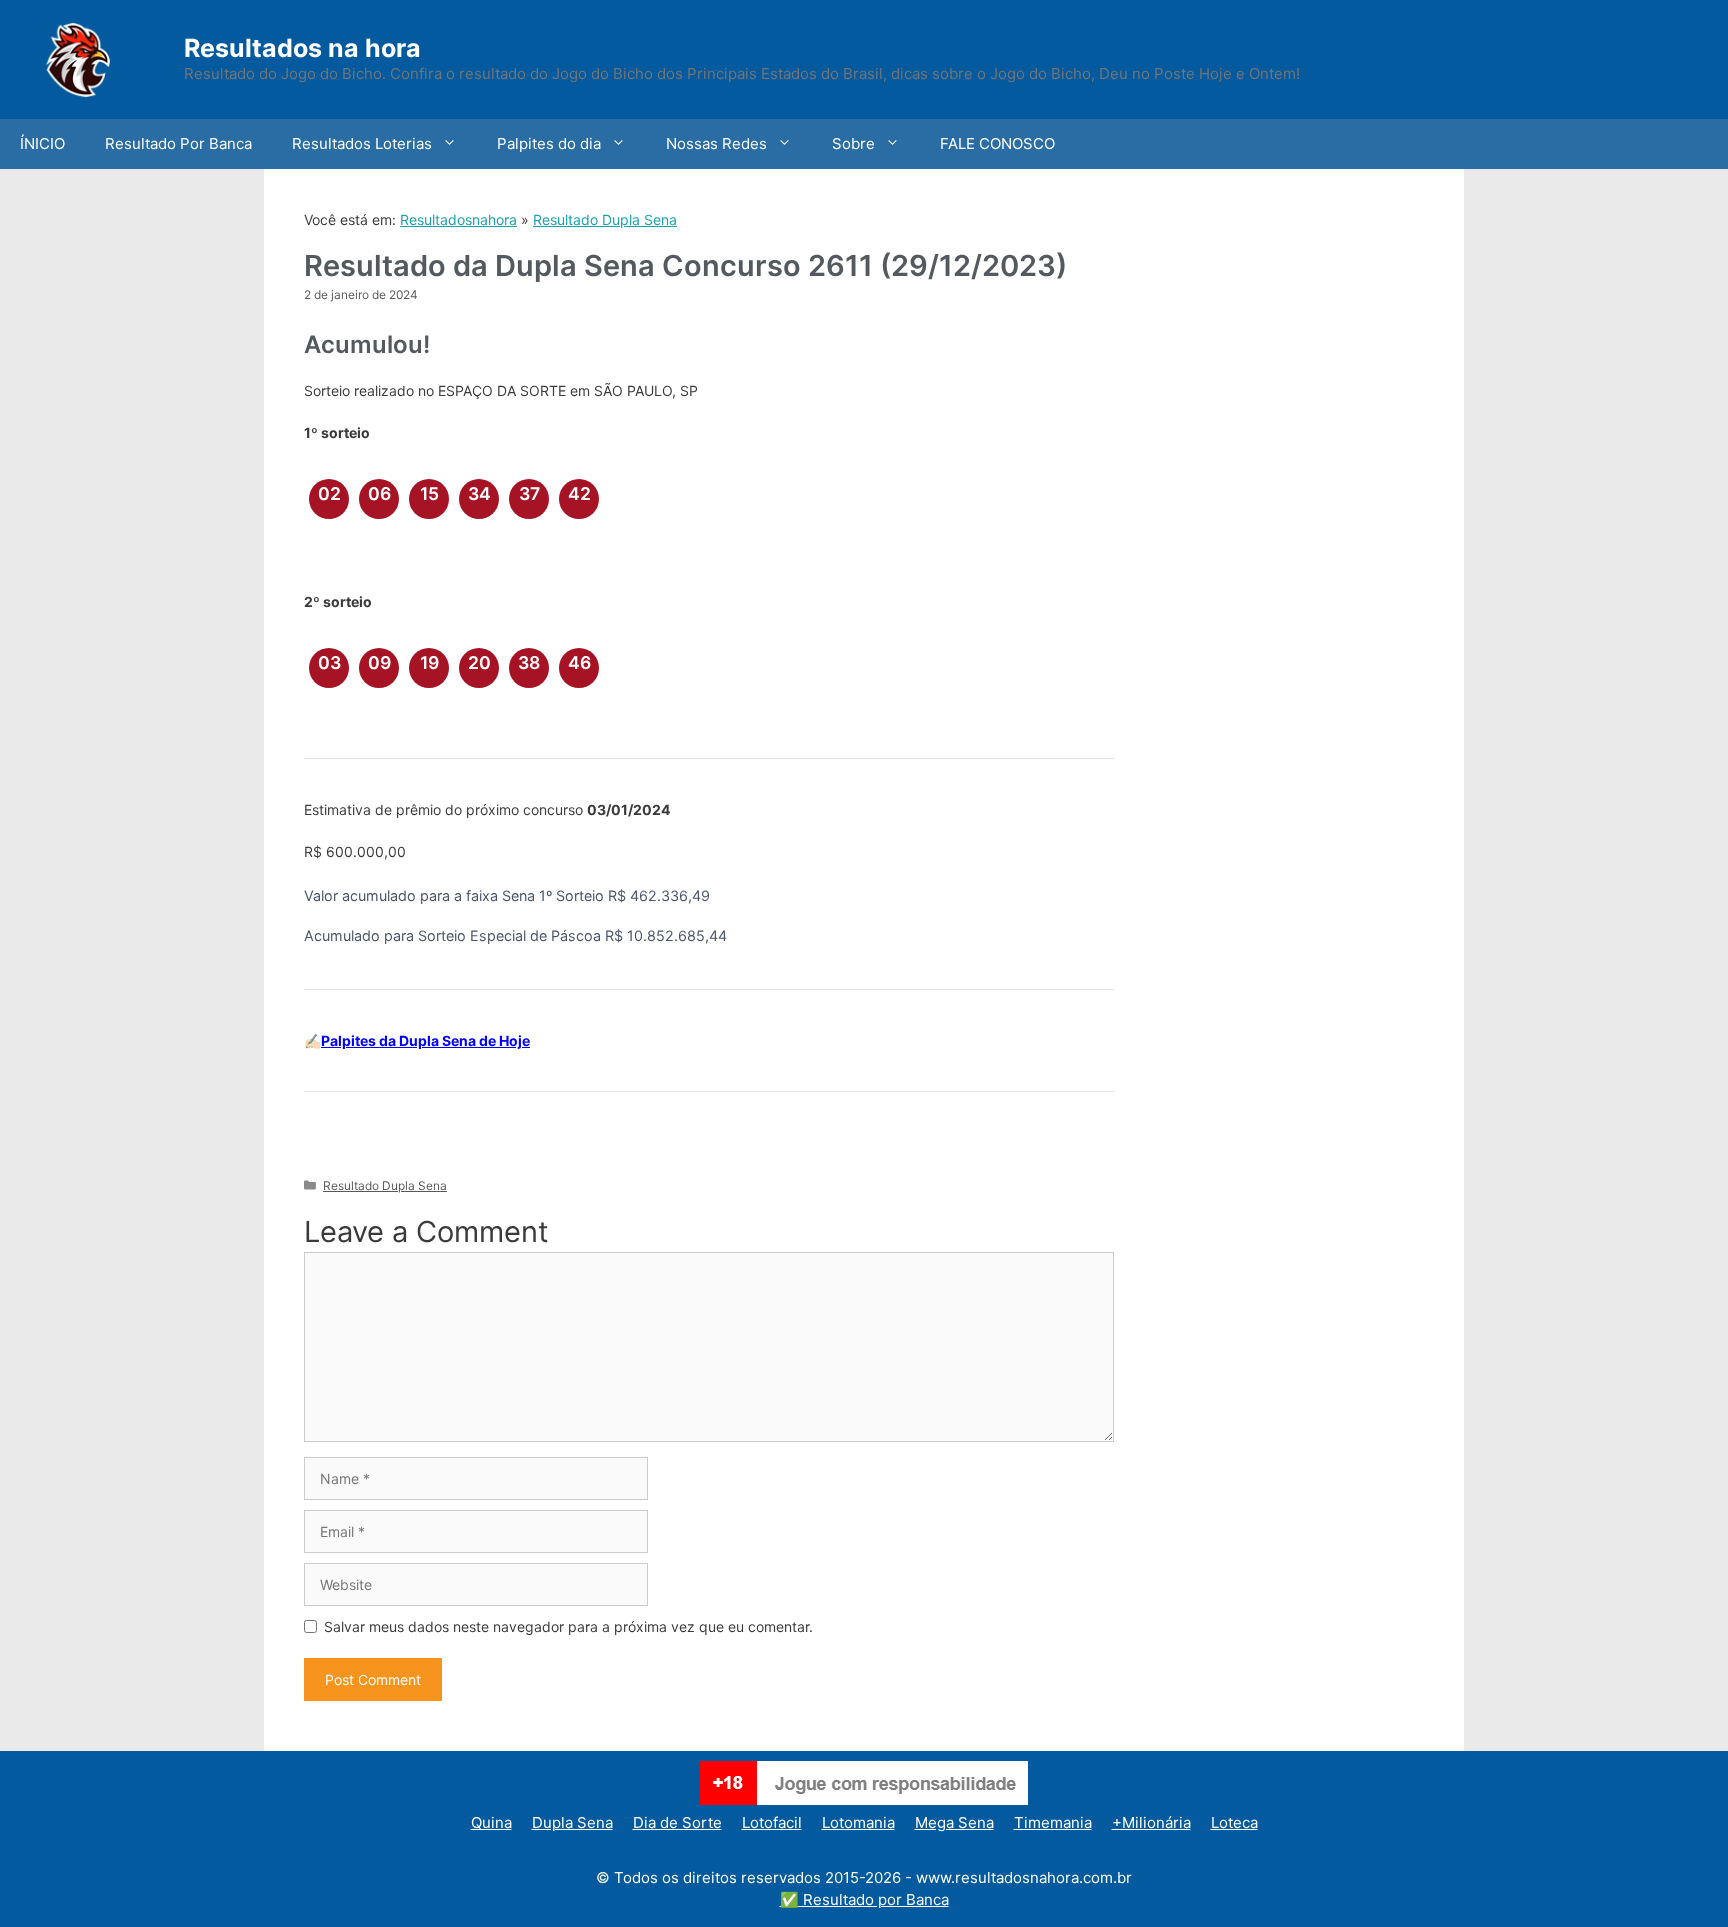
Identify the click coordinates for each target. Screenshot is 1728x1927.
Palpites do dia (549, 143)
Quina (491, 1822)
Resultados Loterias (362, 143)
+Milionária (1151, 1822)
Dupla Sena (572, 1822)
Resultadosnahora (458, 219)
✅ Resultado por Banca (864, 1899)
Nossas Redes (716, 143)
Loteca (1234, 1822)
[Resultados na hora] (105, 57)
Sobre (853, 143)
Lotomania (858, 1822)
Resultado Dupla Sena (605, 219)
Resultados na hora (302, 48)
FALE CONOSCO (997, 143)
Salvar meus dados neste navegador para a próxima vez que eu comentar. (568, 1626)
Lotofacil (772, 1822)
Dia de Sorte (677, 1822)
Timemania (1053, 1822)
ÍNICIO (42, 143)
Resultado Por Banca (178, 143)
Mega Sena (954, 1822)
